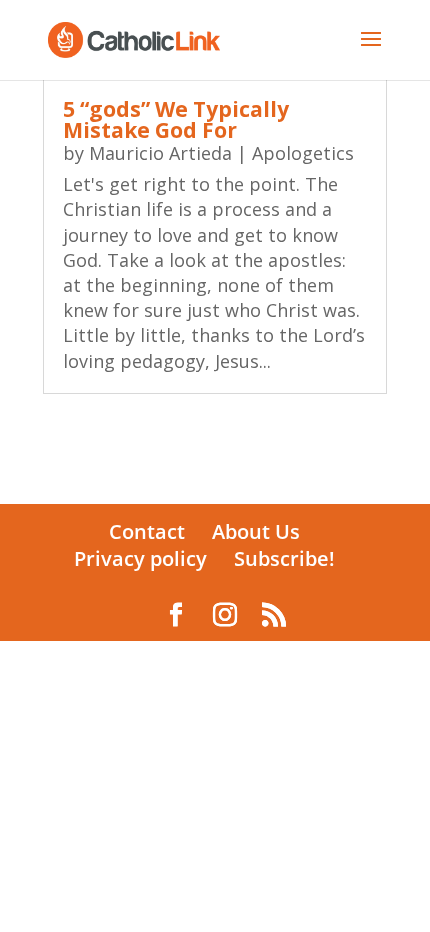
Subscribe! (284, 558)
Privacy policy (140, 558)
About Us (256, 531)
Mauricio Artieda (160, 153)
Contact (147, 531)
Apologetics (303, 153)
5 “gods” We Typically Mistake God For (176, 119)
